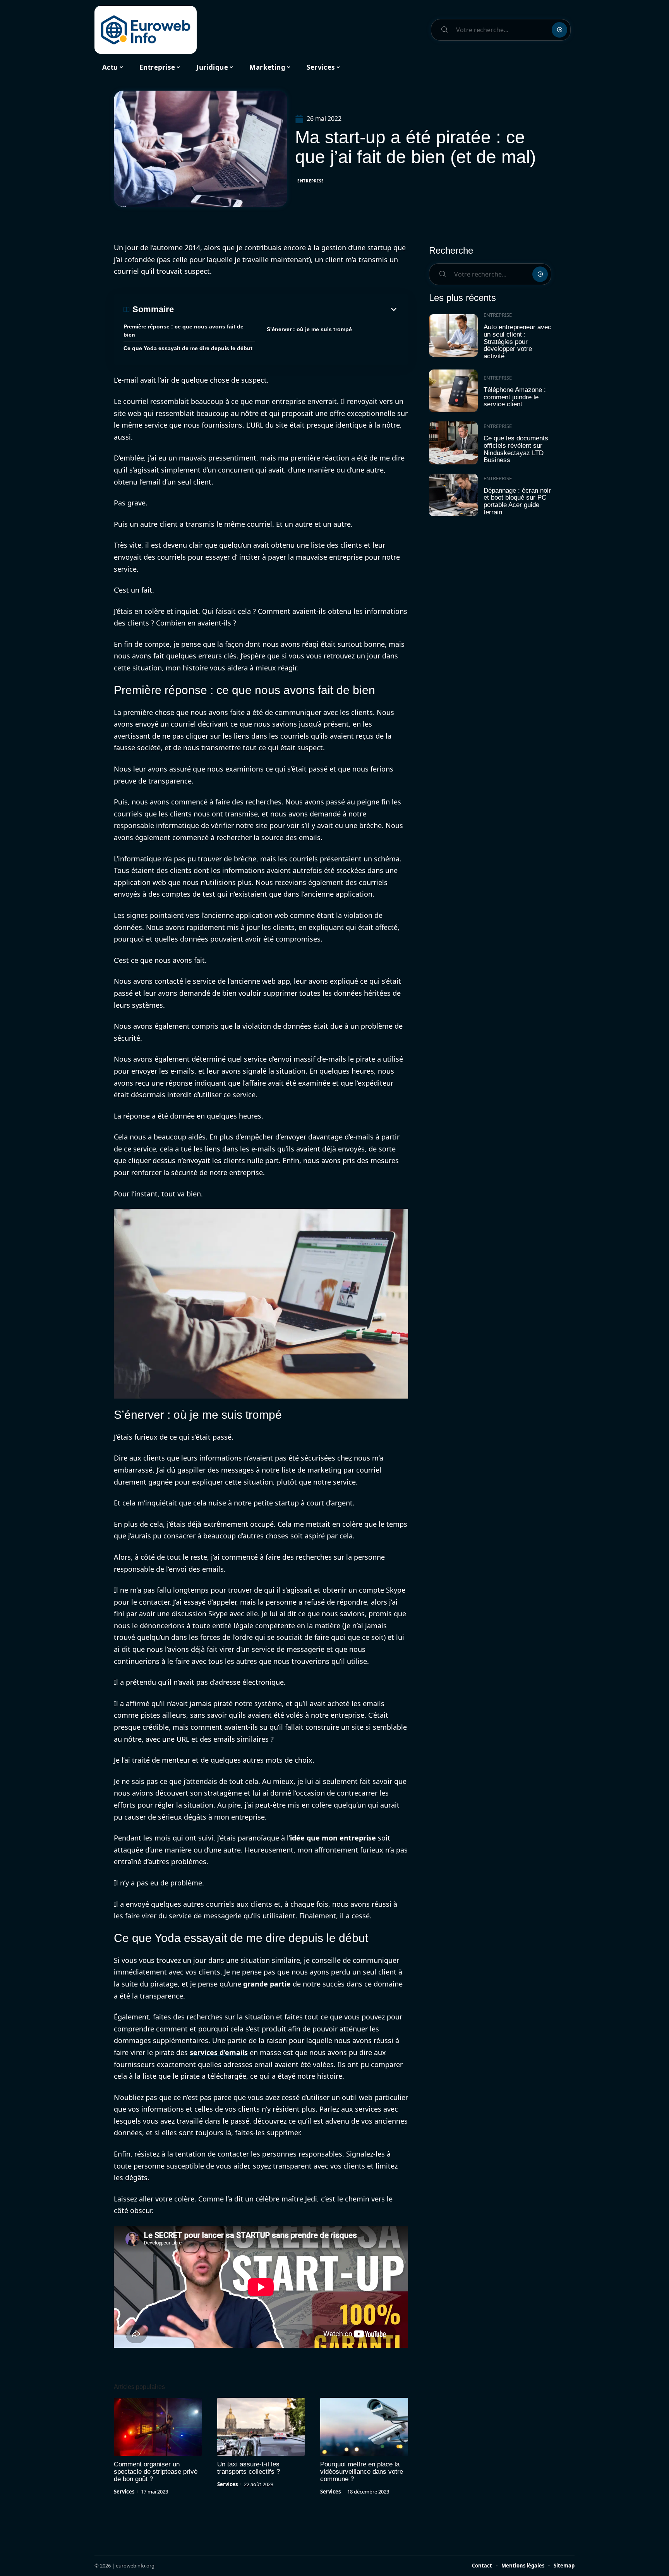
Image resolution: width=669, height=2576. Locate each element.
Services (124, 2492)
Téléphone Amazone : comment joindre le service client (515, 397)
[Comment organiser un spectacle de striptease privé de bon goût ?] (158, 2427)
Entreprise (311, 181)
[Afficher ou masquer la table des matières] (286, 309)
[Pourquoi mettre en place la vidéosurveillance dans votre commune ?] (364, 2427)
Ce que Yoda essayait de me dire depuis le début (188, 348)
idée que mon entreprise (333, 1838)
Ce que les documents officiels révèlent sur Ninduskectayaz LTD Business (516, 449)
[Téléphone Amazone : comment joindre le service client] (453, 391)
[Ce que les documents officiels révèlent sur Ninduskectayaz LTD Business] (453, 443)
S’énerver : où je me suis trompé (309, 329)
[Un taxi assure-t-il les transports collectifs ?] (261, 2427)
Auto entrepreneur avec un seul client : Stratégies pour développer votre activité (517, 342)
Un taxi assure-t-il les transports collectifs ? (249, 2468)
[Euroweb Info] (146, 30)
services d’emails (219, 2052)
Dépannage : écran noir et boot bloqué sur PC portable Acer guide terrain (517, 501)
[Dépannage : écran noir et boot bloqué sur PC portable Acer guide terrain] (453, 495)
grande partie (267, 1984)
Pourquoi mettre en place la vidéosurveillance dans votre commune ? (362, 2472)
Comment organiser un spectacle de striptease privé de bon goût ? (156, 2472)
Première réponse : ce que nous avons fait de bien (184, 331)
